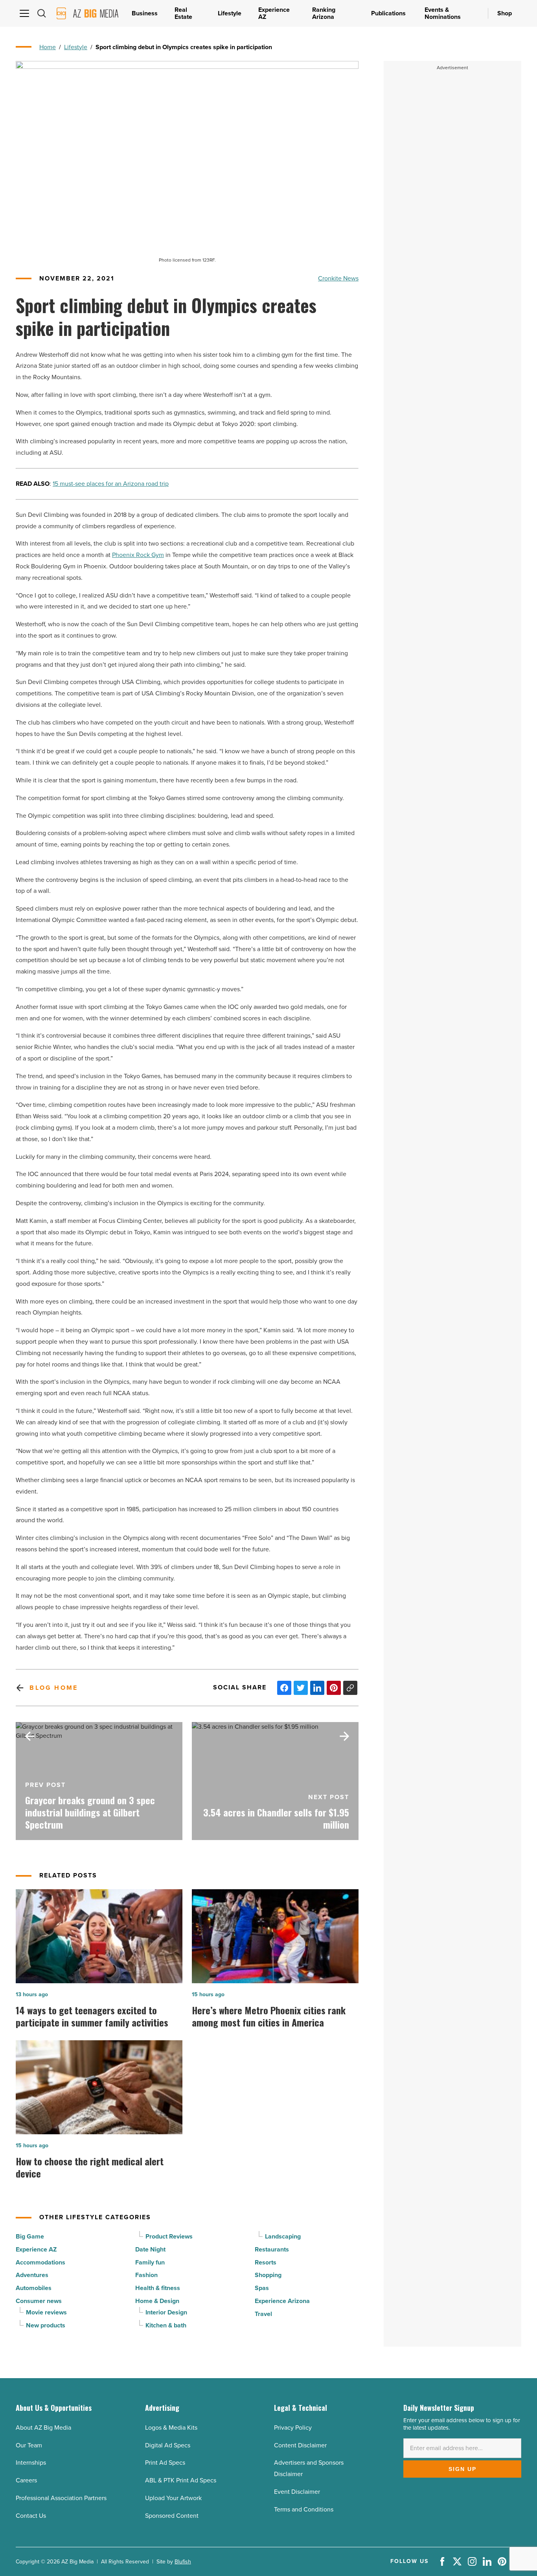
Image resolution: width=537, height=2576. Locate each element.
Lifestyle (76, 47)
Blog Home (54, 1688)
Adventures (32, 2275)
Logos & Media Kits (171, 2428)
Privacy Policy (293, 2428)
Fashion (146, 2275)
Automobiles (34, 2288)
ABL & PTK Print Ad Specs (181, 2480)
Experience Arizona (282, 2301)
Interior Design (166, 2312)
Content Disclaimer (300, 2445)
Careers (26, 2480)
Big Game (30, 2236)
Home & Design (157, 2301)
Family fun (150, 2262)
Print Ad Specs (165, 2463)
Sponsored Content (172, 2516)
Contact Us (31, 2516)
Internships (31, 2463)
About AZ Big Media (43, 2428)
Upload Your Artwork (173, 2498)
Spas (262, 2288)
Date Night (150, 2249)
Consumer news (39, 2301)
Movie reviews (46, 2312)
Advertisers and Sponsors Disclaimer (309, 2468)
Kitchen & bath (166, 2325)
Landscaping (283, 2236)
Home (48, 47)
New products (46, 2325)
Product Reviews (169, 2236)
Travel (263, 2314)
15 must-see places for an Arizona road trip (111, 484)
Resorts (266, 2262)
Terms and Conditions (304, 2509)
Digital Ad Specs (168, 2445)
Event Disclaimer (297, 2492)
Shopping (268, 2275)
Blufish (183, 2562)
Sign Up (463, 2469)
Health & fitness (158, 2288)
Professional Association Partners (61, 2498)
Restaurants (272, 2249)
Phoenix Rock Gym (138, 555)
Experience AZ (36, 2249)
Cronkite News (338, 278)
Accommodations (40, 2262)
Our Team (29, 2445)
